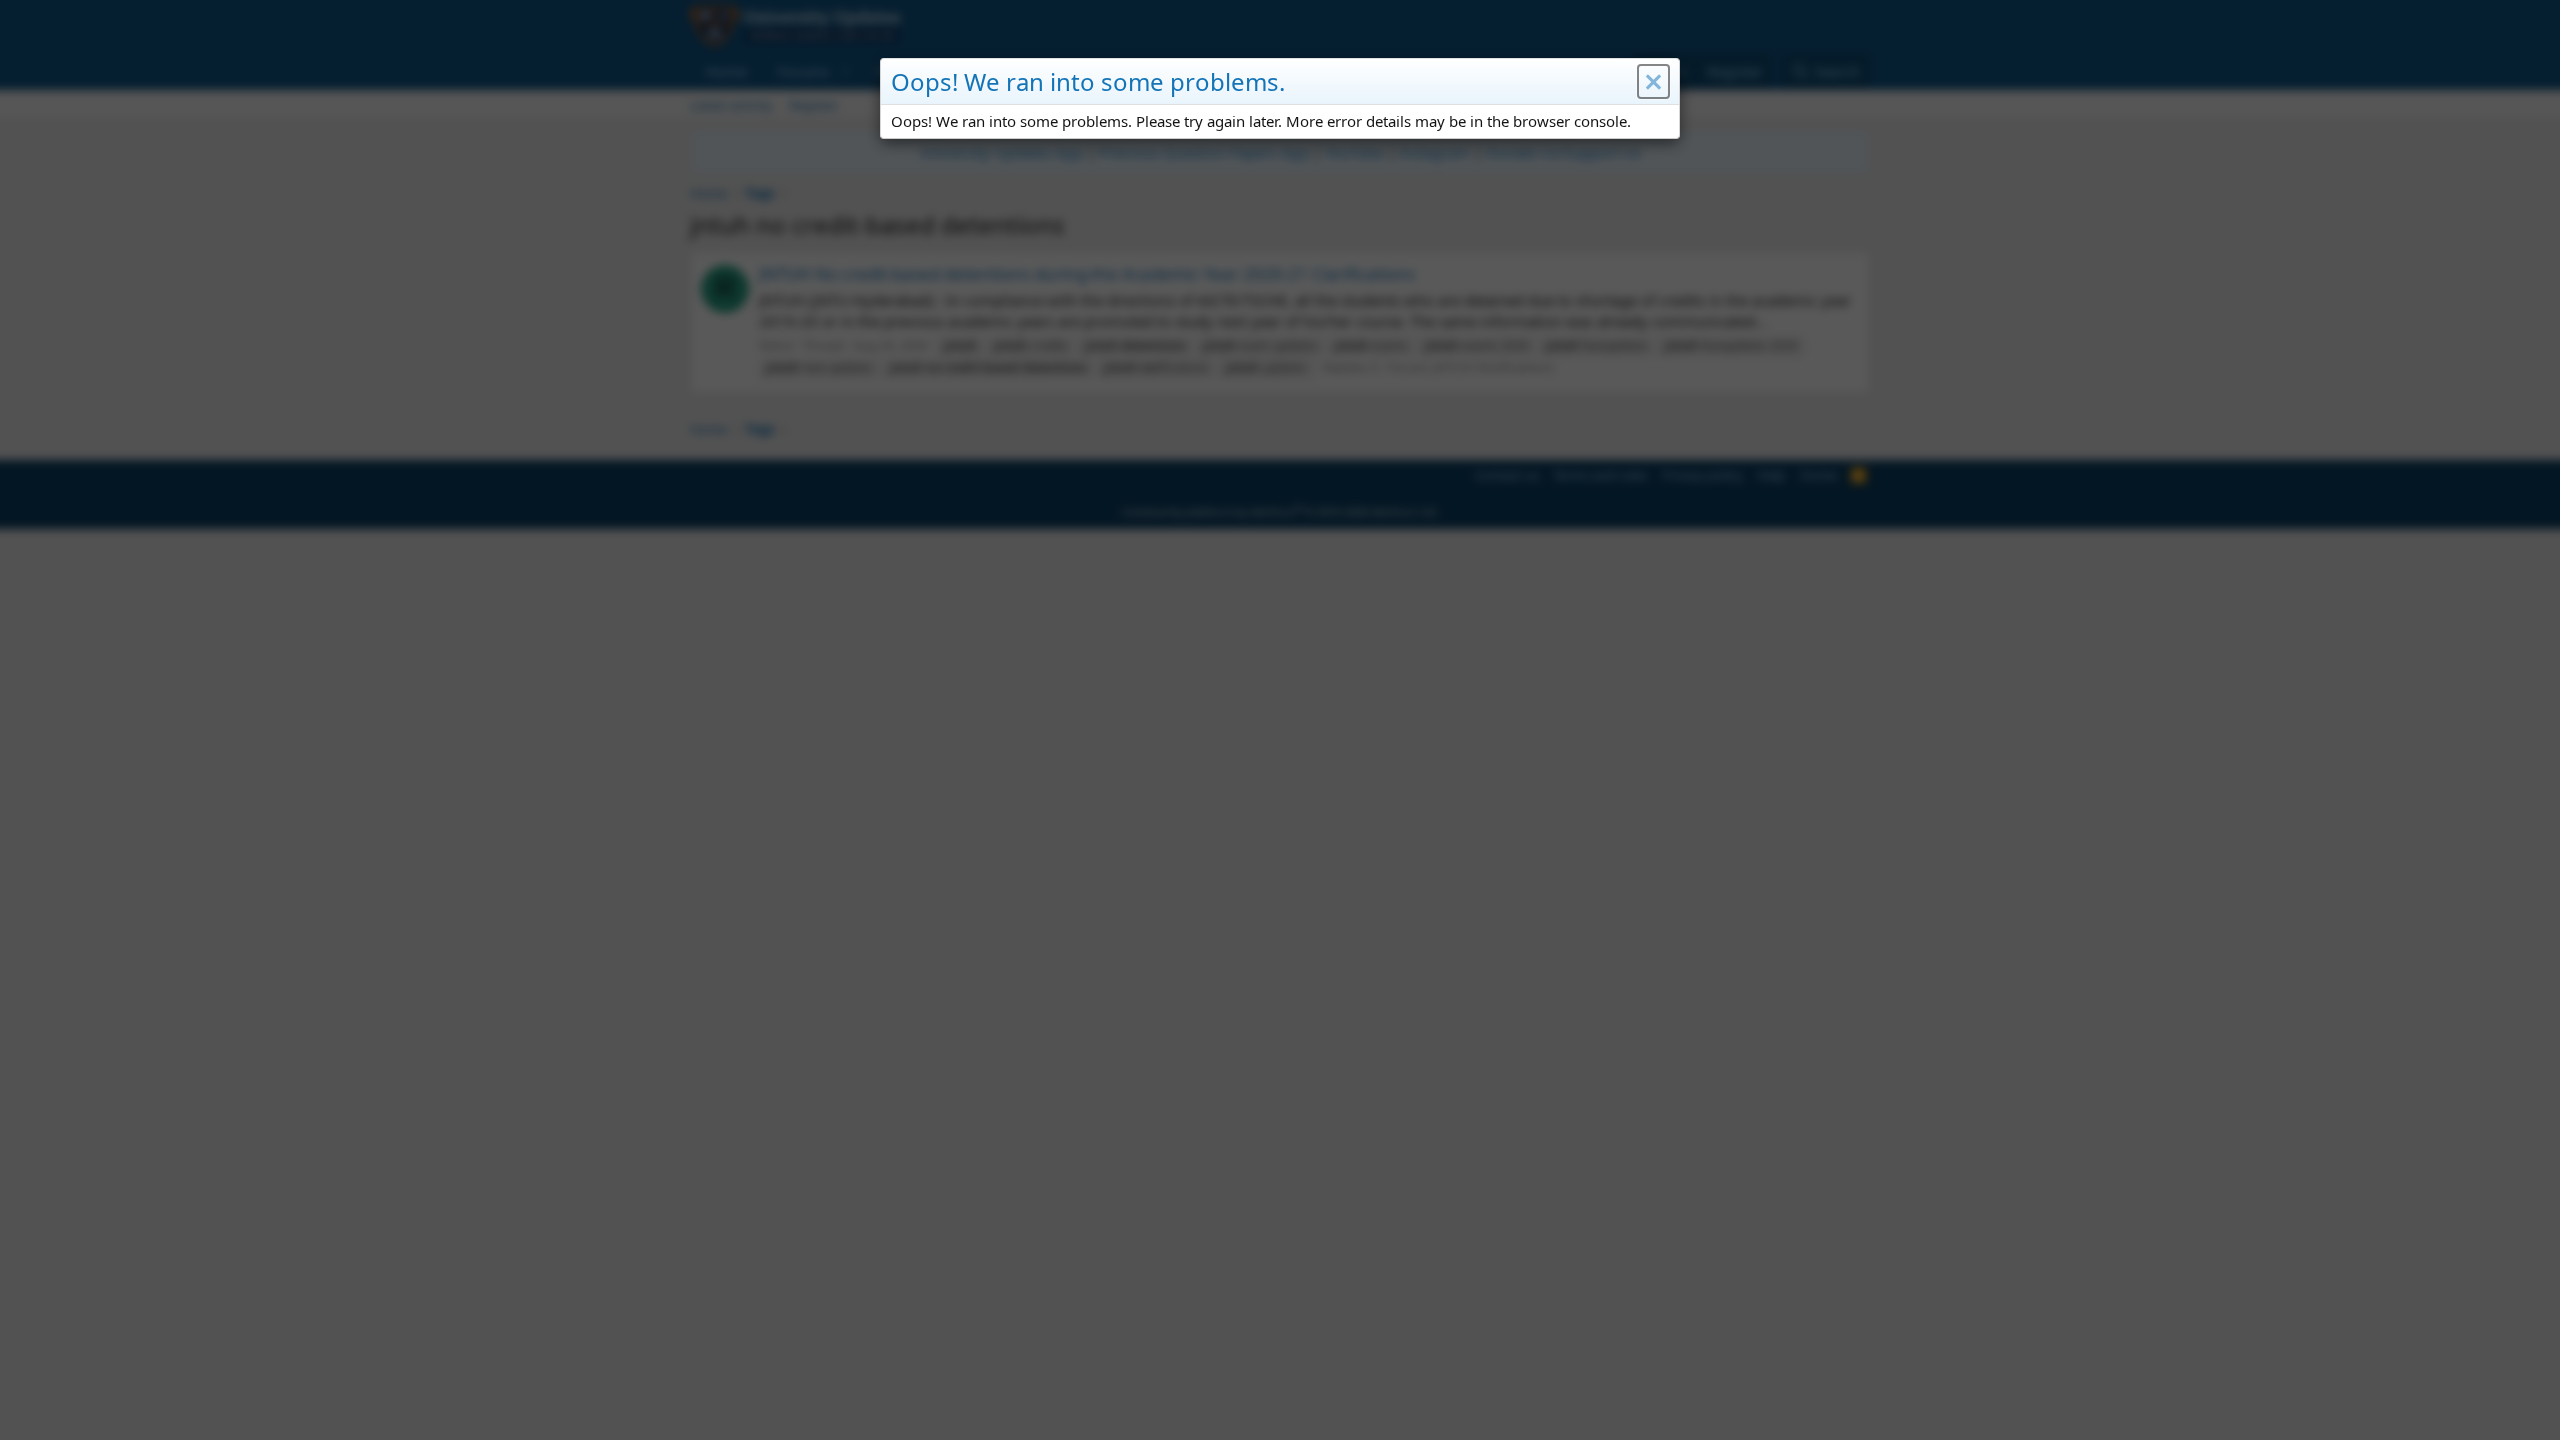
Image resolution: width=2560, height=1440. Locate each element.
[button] (1653, 82)
